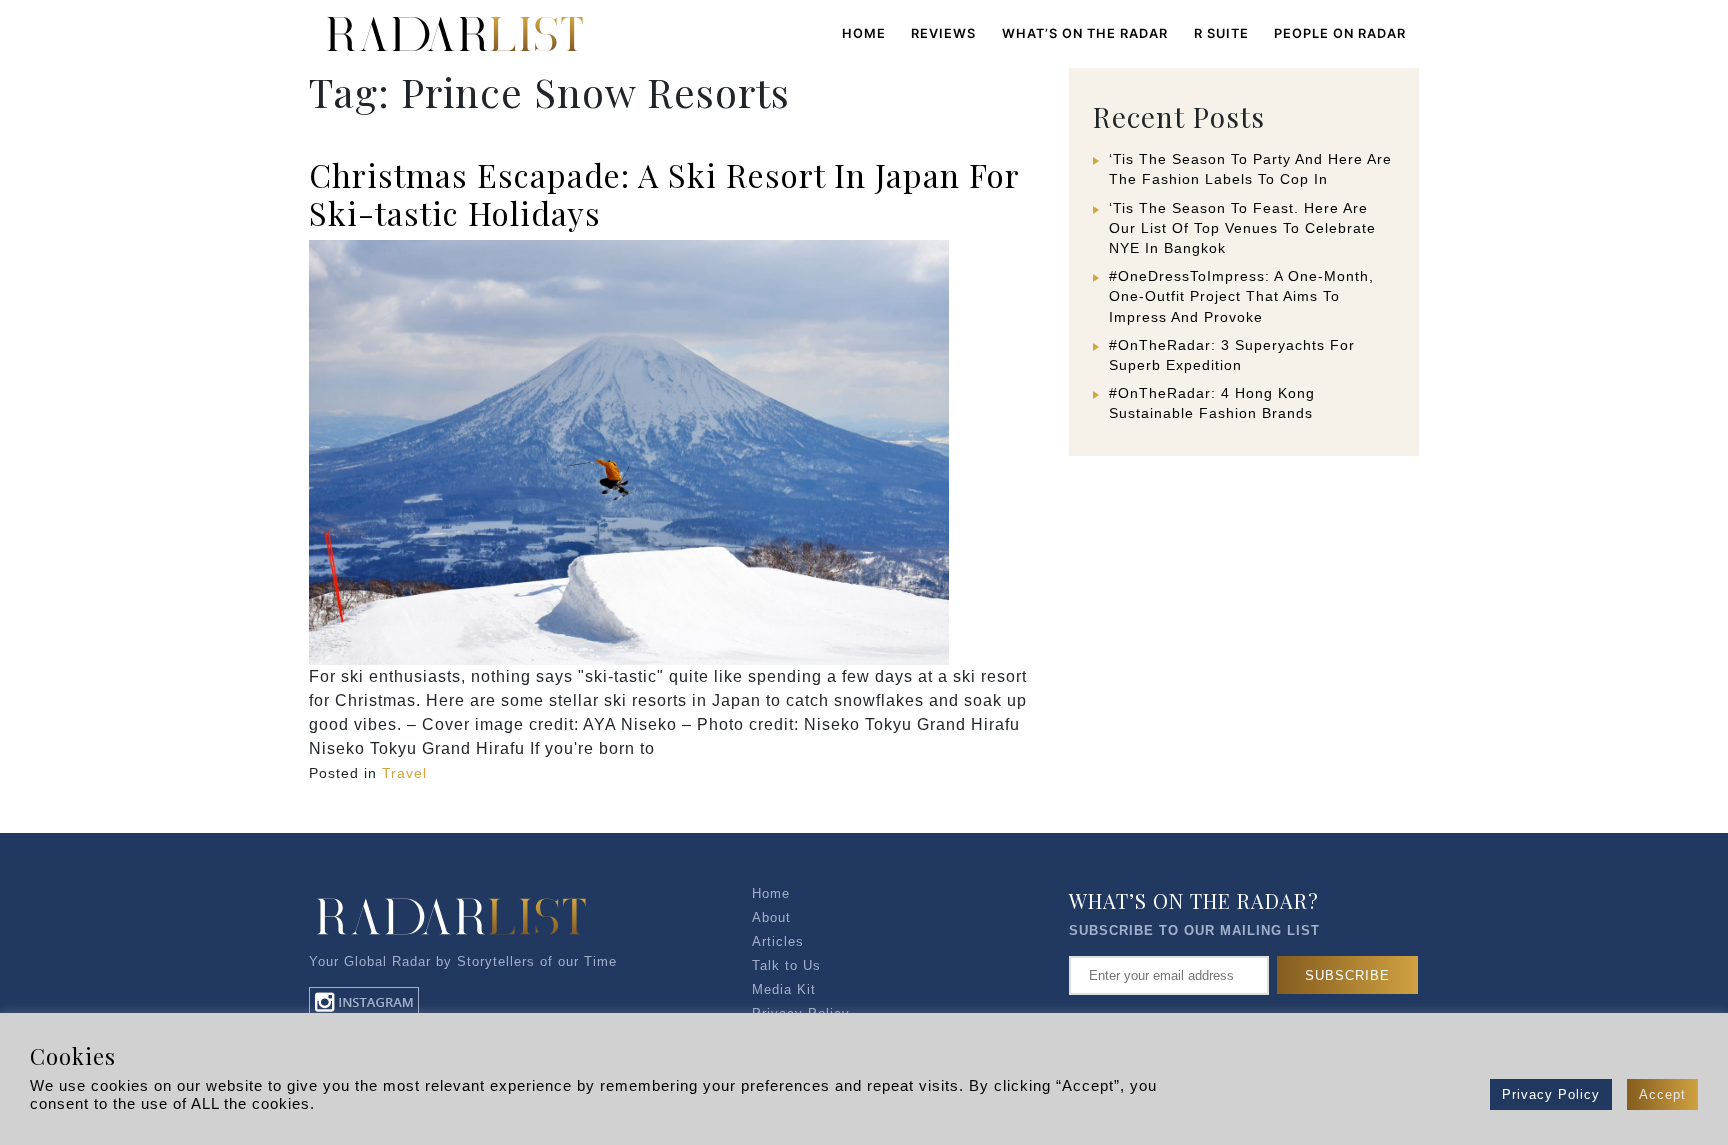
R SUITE (1221, 33)
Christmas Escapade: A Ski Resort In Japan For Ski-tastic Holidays (664, 193)
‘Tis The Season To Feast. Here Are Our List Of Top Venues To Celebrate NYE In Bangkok (1242, 228)
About (771, 917)
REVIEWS (943, 33)
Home (864, 33)
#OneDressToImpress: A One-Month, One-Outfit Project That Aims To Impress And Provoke (1241, 296)
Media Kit (784, 989)
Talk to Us (786, 965)
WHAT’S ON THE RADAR (1085, 33)
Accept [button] (1662, 1094)
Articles (778, 941)
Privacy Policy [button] (1551, 1094)
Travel (404, 773)
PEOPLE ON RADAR (1340, 33)
